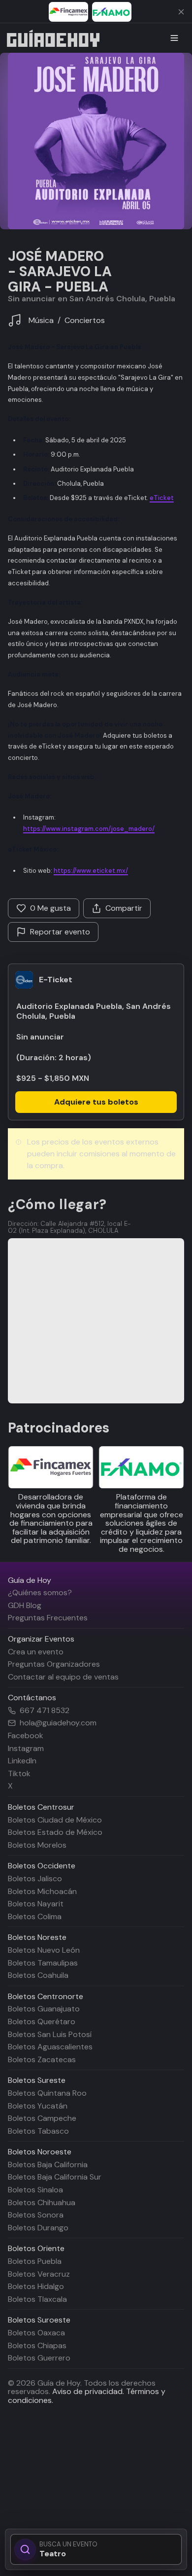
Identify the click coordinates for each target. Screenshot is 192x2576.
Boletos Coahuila (38, 1975)
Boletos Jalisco (35, 1878)
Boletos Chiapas (37, 2345)
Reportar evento (60, 932)
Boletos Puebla (35, 2261)
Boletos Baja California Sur (55, 2177)
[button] (96, 141)
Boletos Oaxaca (36, 2333)
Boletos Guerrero (39, 2358)
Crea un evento (36, 1652)
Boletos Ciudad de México (55, 1820)
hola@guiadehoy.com (58, 1723)
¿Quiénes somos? (40, 1592)
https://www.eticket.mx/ (91, 871)
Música (41, 320)
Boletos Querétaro (42, 2021)
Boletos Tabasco (38, 2131)
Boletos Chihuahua (42, 2202)
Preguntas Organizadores (54, 1664)
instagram (26, 1748)
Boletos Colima (35, 1916)
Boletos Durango (38, 2228)
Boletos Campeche (42, 2118)
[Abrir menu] (174, 38)
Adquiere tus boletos (96, 1102)
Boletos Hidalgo (36, 2286)
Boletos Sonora (36, 2215)
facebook (26, 1735)
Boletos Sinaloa (35, 2190)
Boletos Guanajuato (44, 2009)
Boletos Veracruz (39, 2274)
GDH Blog (25, 1605)
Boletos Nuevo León (44, 1950)
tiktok (19, 1773)
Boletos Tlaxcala (37, 2299)
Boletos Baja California (48, 2165)
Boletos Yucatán (38, 2106)
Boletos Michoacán (42, 1891)
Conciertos (85, 321)
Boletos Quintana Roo (47, 2093)
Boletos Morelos (37, 1845)
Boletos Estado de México (55, 1832)
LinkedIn (22, 1761)
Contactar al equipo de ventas (63, 1677)
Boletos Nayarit (36, 1904)
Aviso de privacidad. (88, 2391)
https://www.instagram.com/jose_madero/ (89, 829)
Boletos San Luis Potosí (50, 2034)
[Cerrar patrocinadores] (181, 12)
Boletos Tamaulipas (43, 1963)
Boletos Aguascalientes (50, 2047)
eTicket (162, 498)
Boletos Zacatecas (42, 2059)
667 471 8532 (45, 1711)
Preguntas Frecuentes (48, 1618)
